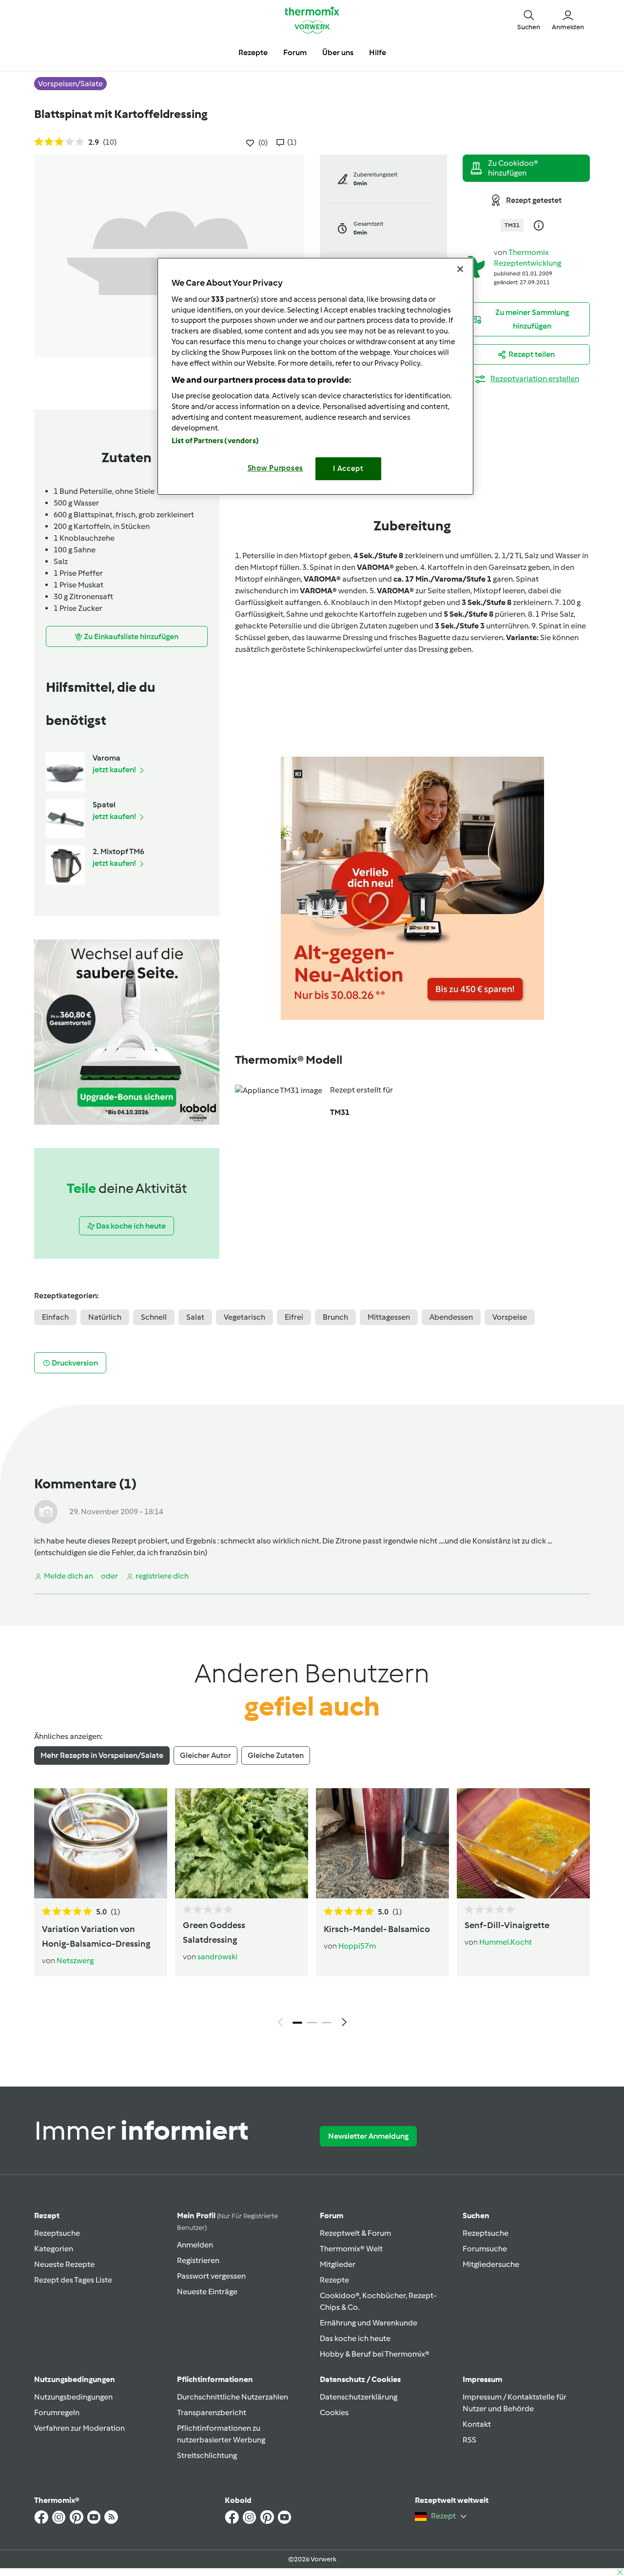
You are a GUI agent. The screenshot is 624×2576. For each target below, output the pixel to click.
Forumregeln (57, 2412)
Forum (331, 2215)
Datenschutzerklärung (359, 2397)
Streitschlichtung (207, 2455)
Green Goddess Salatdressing (214, 1932)
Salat (195, 1317)
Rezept (47, 2215)
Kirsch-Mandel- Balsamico (377, 1929)
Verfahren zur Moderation (79, 2428)
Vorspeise (510, 1317)
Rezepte (334, 2280)
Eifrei (294, 1317)
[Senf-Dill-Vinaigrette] (523, 1843)
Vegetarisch (244, 1317)
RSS (469, 2440)
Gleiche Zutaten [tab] (276, 1755)
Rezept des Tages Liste (73, 2280)
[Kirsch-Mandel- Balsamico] (382, 1843)
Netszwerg (75, 1961)
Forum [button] (295, 52)
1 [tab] (297, 2023)
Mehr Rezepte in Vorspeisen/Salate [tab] (102, 1755)
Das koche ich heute (355, 2338)
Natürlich (105, 1317)
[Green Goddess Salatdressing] (242, 1843)
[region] (315, 376)
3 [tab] (327, 2023)
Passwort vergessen (211, 2276)
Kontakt (477, 2424)
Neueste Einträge (207, 2292)
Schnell (154, 1317)
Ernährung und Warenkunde (369, 2323)
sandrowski (217, 1957)
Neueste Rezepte (64, 2264)
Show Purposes (276, 468)
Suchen (476, 2215)
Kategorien (54, 2249)
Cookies (334, 2412)
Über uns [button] (338, 52)
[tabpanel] (312, 1910)
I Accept (348, 468)
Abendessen (451, 1317)
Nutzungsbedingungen (73, 2397)
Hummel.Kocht (506, 1942)
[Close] (460, 269)
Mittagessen (389, 1317)
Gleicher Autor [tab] (205, 1755)
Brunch (335, 1317)
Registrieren (198, 2260)
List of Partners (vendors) (215, 441)
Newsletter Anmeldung (368, 2136)
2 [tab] (312, 2023)
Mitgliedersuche (491, 2264)
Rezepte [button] (253, 52)
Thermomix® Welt (351, 2249)
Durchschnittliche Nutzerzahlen (233, 2397)
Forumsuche (485, 2249)
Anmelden (195, 2245)
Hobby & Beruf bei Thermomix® (375, 2354)
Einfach (55, 1317)
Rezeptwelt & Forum (355, 2233)
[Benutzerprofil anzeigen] (474, 266)
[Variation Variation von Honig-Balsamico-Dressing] (101, 1843)
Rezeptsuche (57, 2233)
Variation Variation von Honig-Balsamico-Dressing (96, 1936)
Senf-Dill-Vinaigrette (507, 1925)
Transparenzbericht (212, 2412)
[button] (529, 20)
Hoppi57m (357, 1946)
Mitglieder (338, 2264)
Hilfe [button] (378, 52)
